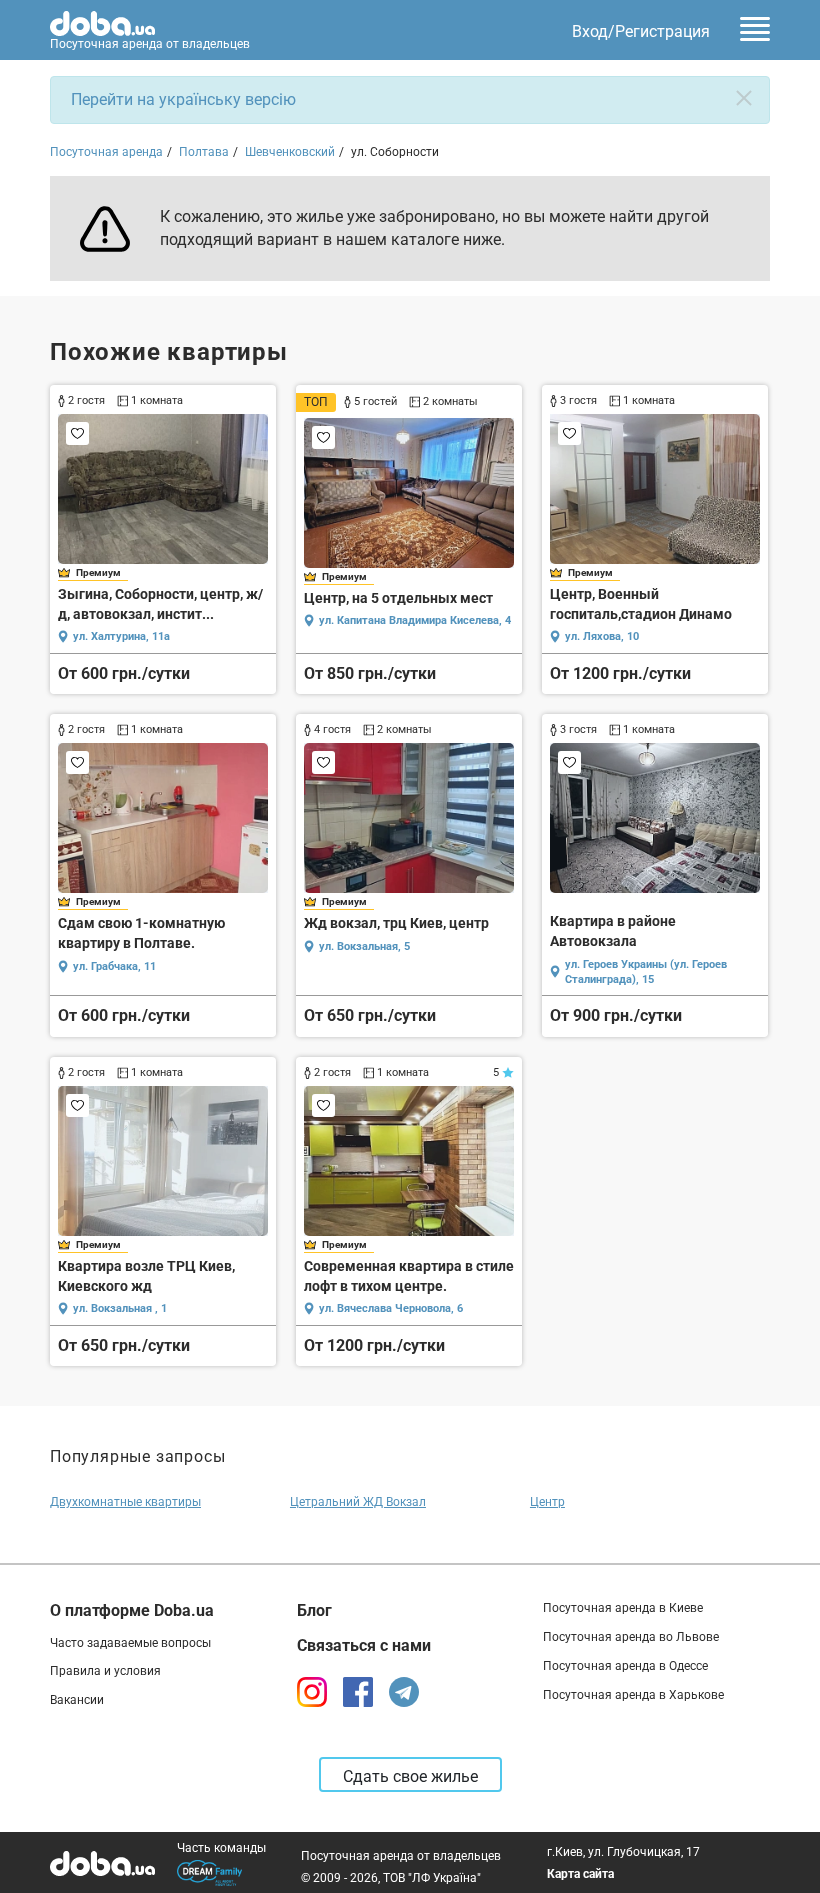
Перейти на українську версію (183, 99)
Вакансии (77, 1700)
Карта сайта (580, 1874)
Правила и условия (105, 1671)
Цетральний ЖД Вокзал (358, 1502)
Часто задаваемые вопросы (130, 1643)
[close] (744, 98)
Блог (314, 1610)
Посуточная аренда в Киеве (623, 1608)
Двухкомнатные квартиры (125, 1502)
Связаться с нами (364, 1645)
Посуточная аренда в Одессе (625, 1666)
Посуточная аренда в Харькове (633, 1695)
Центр (547, 1502)
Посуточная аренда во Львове (631, 1637)
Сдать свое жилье (410, 1776)
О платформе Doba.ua (132, 1610)
